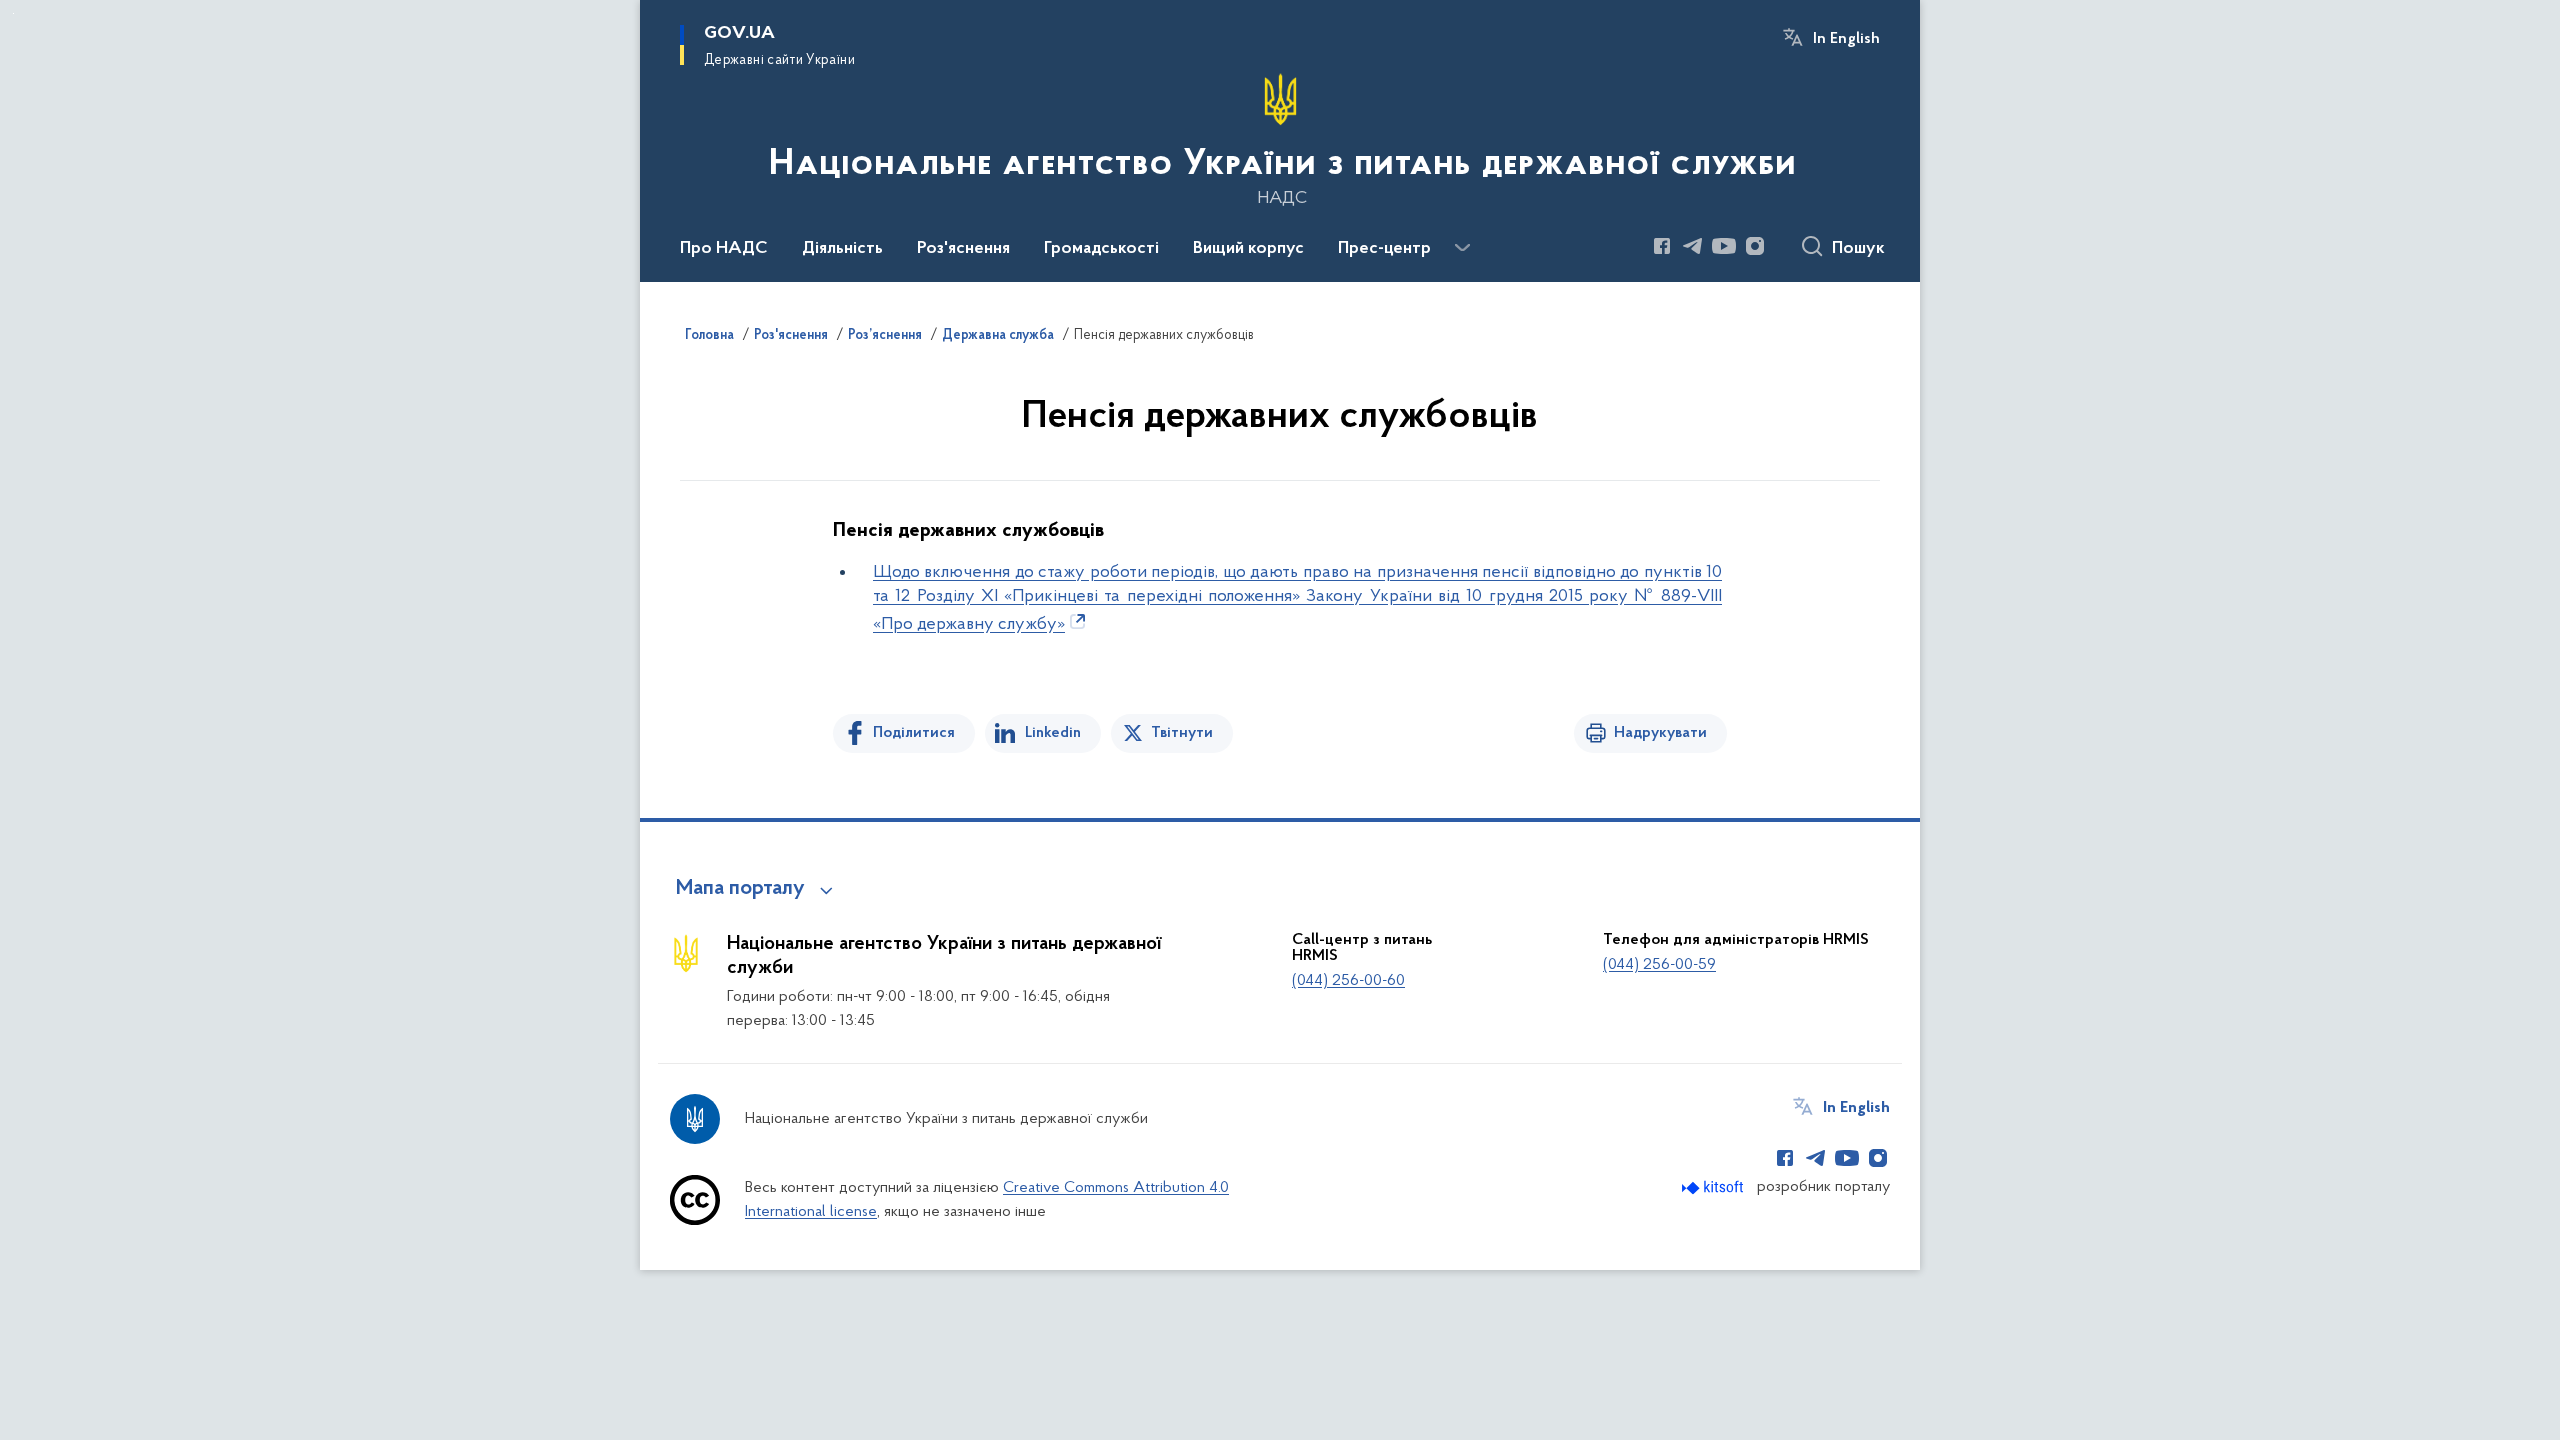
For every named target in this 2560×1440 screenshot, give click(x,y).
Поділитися (914, 733)
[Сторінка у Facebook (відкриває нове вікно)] (1662, 246)
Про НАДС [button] (724, 249)
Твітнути (1182, 733)
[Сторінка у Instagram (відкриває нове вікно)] (1755, 246)
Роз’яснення (885, 336)
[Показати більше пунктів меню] (1462, 248)
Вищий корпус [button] (1248, 249)
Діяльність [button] (842, 249)
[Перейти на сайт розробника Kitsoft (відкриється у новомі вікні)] (1714, 1187)
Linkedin (1053, 733)
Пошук (1858, 249)
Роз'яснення (791, 336)
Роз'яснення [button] (963, 249)
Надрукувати (1660, 733)
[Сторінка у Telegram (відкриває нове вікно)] (1693, 246)
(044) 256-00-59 (1659, 965)
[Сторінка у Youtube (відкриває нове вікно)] (1724, 246)
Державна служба (998, 336)
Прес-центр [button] (1384, 249)
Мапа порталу (740, 889)
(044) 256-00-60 (1348, 981)
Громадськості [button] (1101, 249)
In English (1846, 39)
